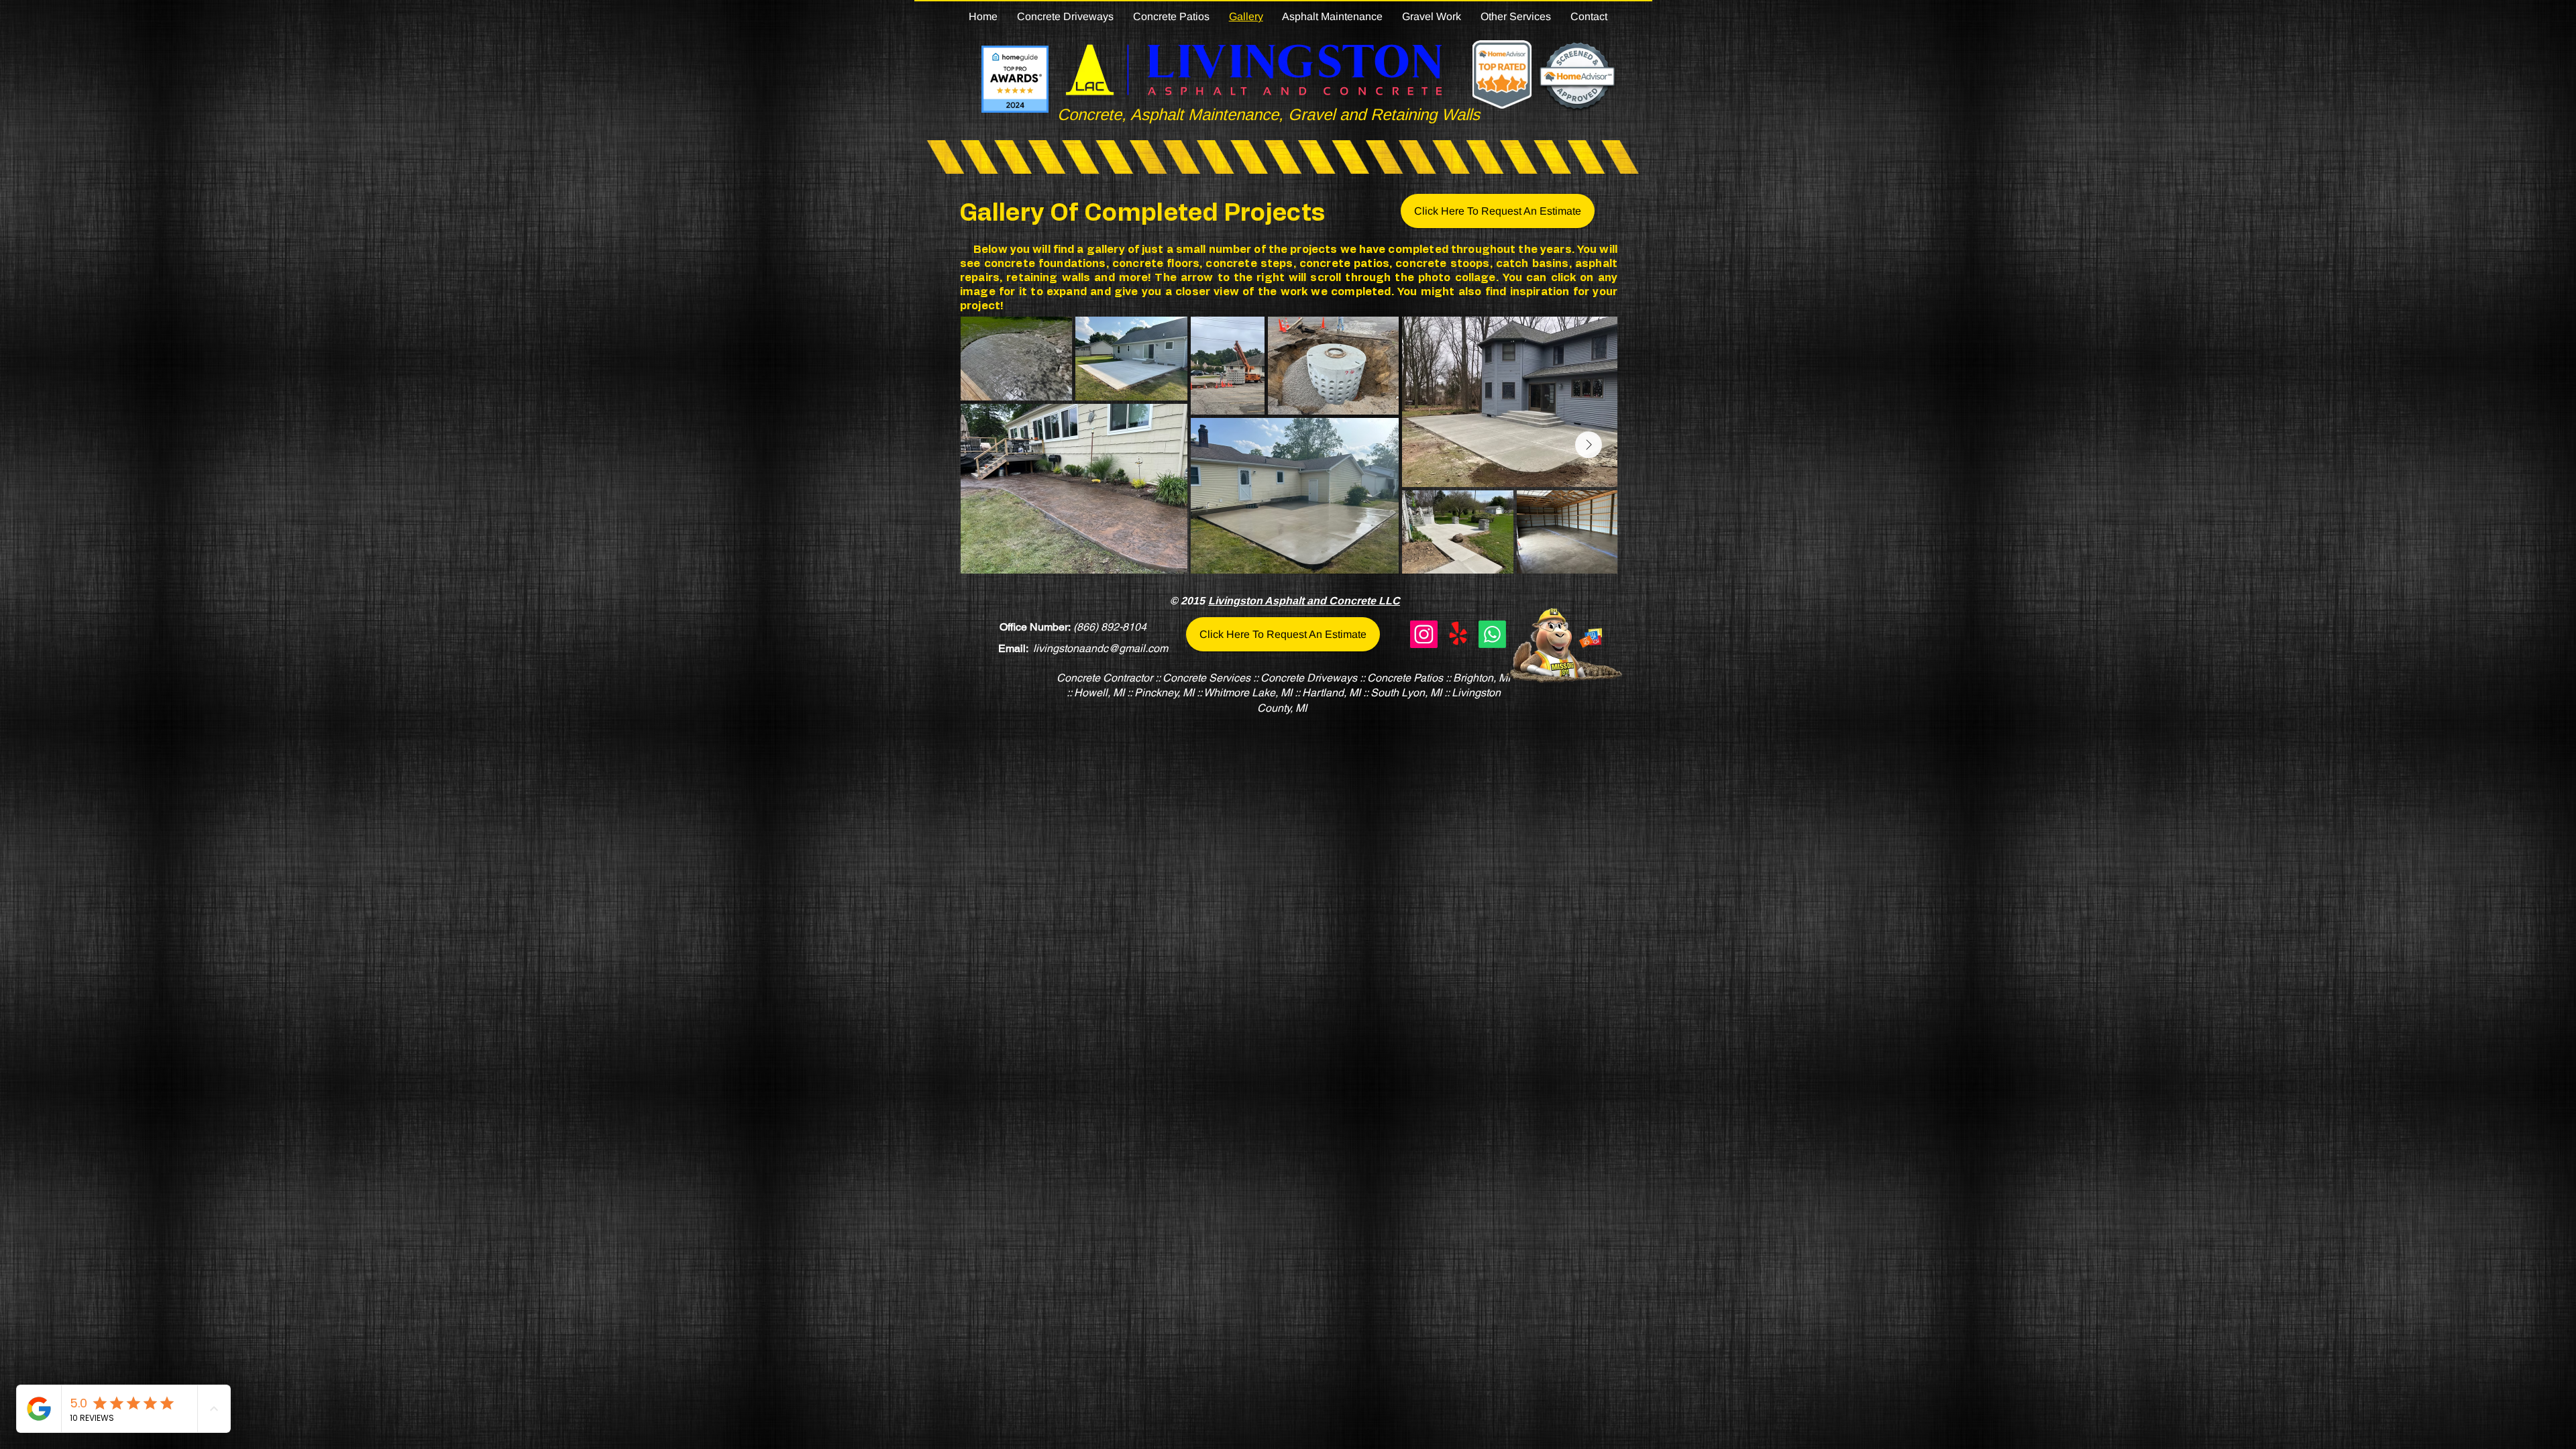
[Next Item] (1589, 445)
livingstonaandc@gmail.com (1101, 648)
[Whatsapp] (1492, 634)
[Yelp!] (1458, 634)
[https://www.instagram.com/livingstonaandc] (1424, 634)
